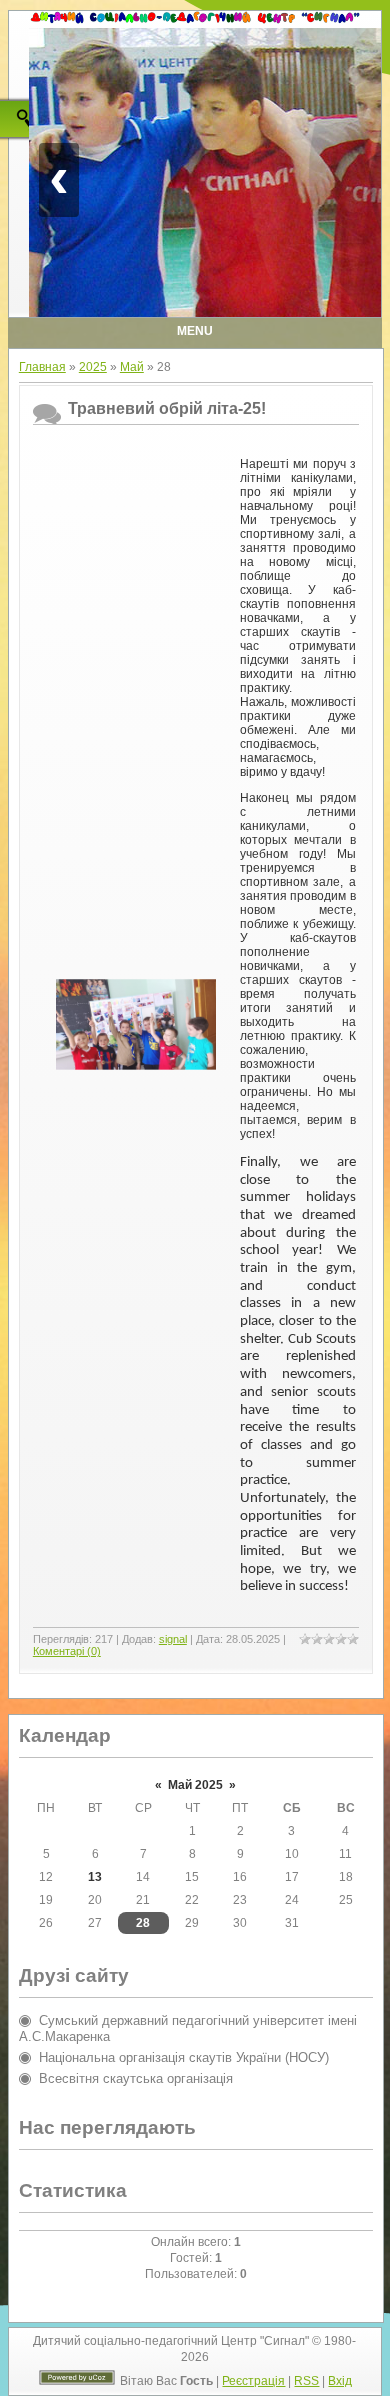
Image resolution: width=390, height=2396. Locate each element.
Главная (42, 367)
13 (95, 1877)
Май (132, 367)
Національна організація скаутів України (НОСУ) (184, 2057)
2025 (93, 367)
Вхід (340, 2381)
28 (143, 1923)
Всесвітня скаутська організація (136, 2078)
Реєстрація (253, 2381)
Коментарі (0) (67, 1651)
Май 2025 (195, 1785)
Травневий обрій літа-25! (167, 408)
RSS (306, 2381)
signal (173, 1639)
